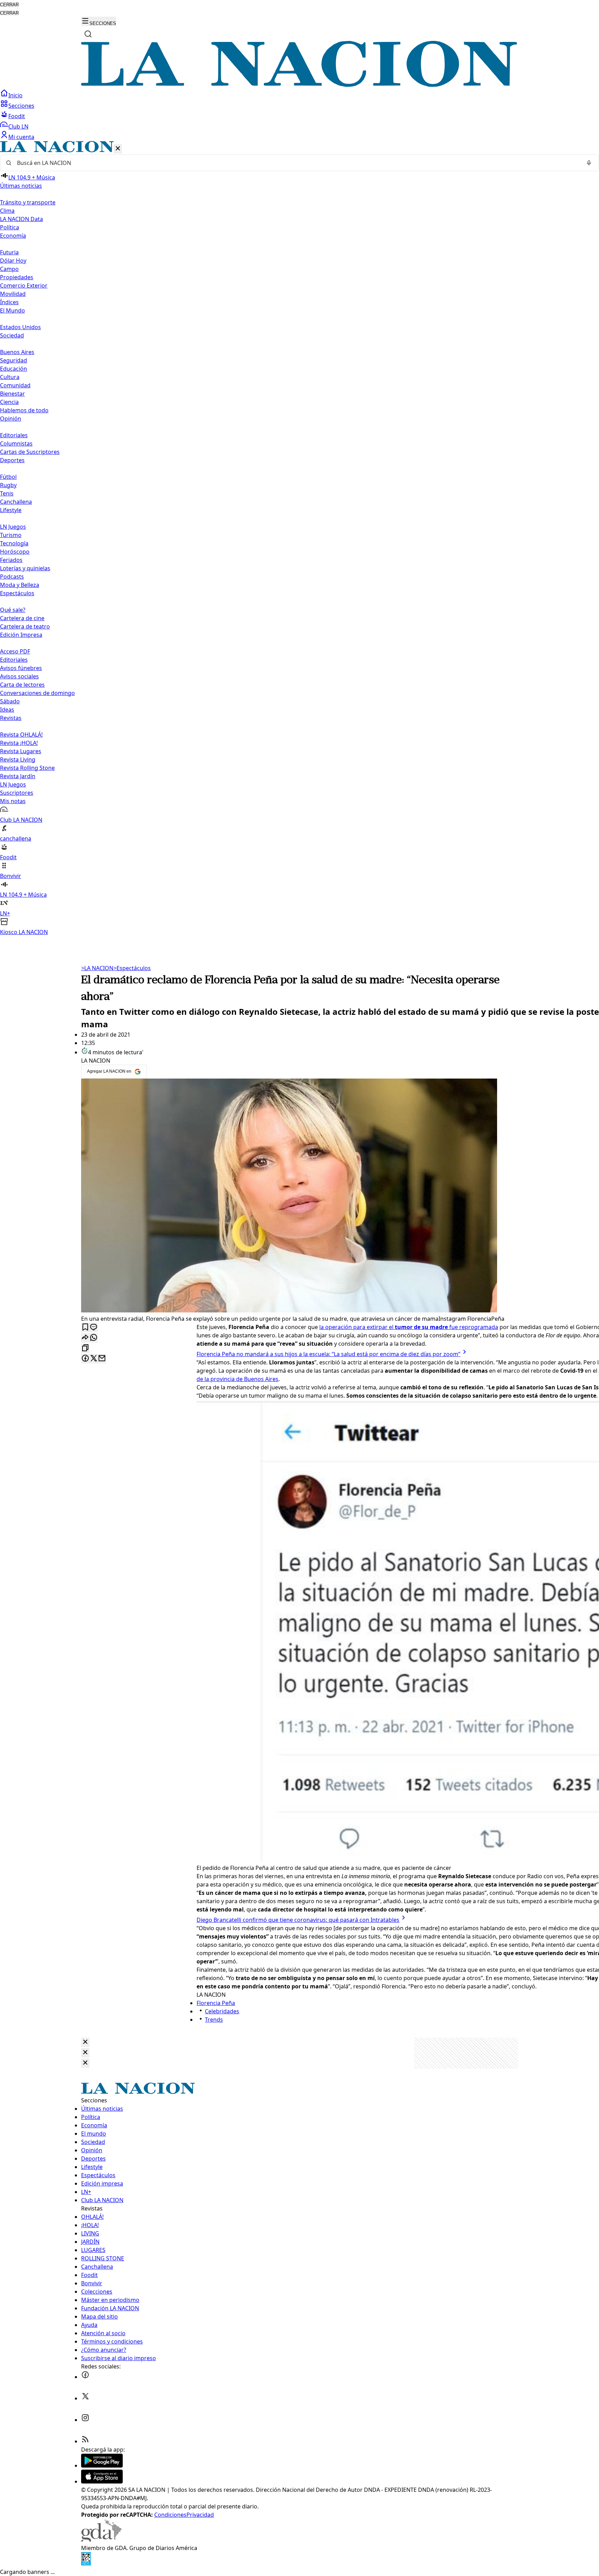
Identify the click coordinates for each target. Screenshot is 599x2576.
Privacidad (200, 2515)
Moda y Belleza (20, 585)
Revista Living (18, 759)
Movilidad (13, 294)
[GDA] (101, 2540)
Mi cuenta (21, 137)
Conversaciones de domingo (37, 693)
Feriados (11, 560)
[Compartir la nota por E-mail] (102, 1359)
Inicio (15, 95)
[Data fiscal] (86, 2564)
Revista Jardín (18, 776)
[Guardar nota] (85, 1327)
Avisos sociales (19, 676)
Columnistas (16, 443)
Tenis (7, 493)
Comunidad (15, 385)
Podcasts (12, 577)
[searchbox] (297, 163)
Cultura (10, 377)
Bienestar (12, 394)
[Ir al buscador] (88, 34)
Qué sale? (13, 610)
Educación (14, 369)
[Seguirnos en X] (85, 2398)
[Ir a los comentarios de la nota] (94, 1327)
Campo (9, 269)
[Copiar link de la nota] (85, 1348)
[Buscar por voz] (589, 163)
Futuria (9, 252)
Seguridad (14, 360)
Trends (214, 2020)
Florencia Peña (216, 2003)
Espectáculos (132, 968)
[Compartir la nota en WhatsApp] (94, 1338)
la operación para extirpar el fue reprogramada (409, 1327)
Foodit (17, 116)
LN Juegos (13, 527)
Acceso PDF (15, 651)
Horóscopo (15, 552)
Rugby (8, 485)
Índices (9, 302)
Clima (7, 211)
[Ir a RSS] (85, 2441)
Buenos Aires (17, 352)
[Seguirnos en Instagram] (85, 2420)
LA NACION (97, 968)
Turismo (11, 535)
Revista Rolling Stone (27, 768)
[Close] (85, 2042)
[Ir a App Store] (102, 2481)
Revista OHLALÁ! (21, 735)
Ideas (7, 710)
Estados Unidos (20, 327)
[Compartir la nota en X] (94, 1359)
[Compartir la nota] (85, 1338)
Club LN (18, 126)
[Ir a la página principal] (299, 85)
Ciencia (9, 402)
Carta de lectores (22, 685)
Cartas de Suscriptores (30, 452)
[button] (299, 539)
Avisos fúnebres (21, 668)
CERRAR (9, 5)
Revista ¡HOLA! (19, 743)
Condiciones (170, 2515)
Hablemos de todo (24, 410)
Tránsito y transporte (28, 202)
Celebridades (222, 2011)
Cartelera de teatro (25, 626)
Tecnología (14, 543)
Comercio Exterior (24, 285)
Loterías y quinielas (25, 568)
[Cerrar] (118, 149)
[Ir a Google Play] (102, 2465)
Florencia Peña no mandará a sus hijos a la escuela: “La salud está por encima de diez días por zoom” (328, 1354)
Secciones (21, 106)
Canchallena (16, 502)
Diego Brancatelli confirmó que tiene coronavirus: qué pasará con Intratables (298, 1920)
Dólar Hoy (13, 261)
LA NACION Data (21, 219)
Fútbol (8, 477)
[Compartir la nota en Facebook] (85, 1359)
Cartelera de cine (22, 618)
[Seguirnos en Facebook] (85, 2377)
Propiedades (17, 277)
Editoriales (14, 435)
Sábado (10, 701)
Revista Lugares (21, 751)
